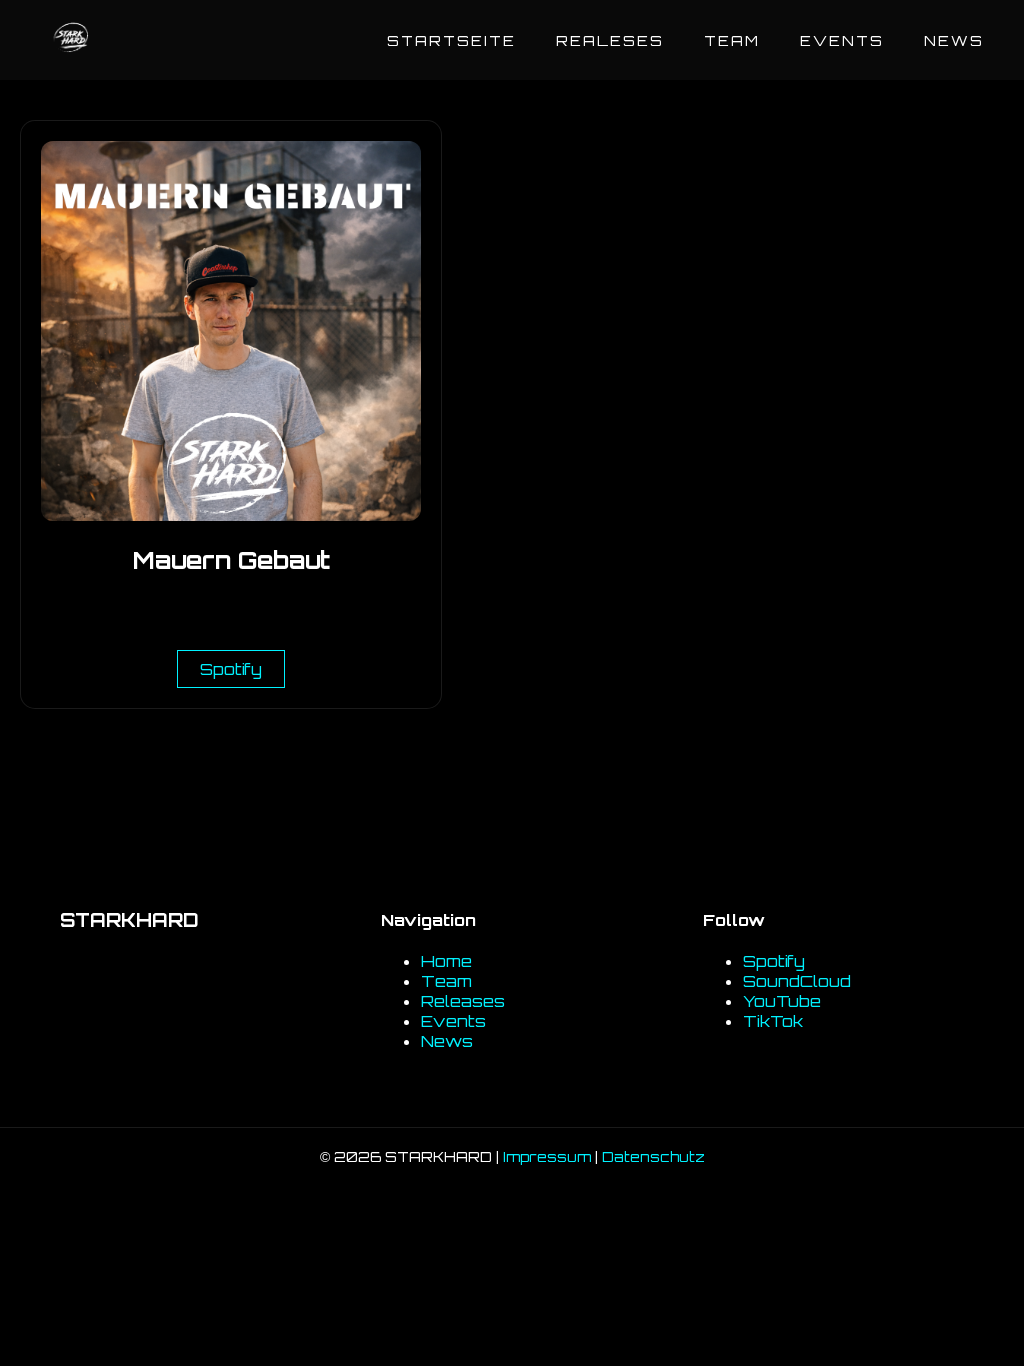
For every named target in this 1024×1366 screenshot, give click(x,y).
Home (446, 961)
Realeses (610, 40)
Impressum (547, 1156)
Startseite (451, 40)
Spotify (231, 669)
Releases (463, 1001)
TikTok (773, 1021)
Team (732, 40)
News (954, 40)
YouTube (782, 1001)
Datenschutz (653, 1156)
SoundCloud (797, 981)
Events (842, 40)
